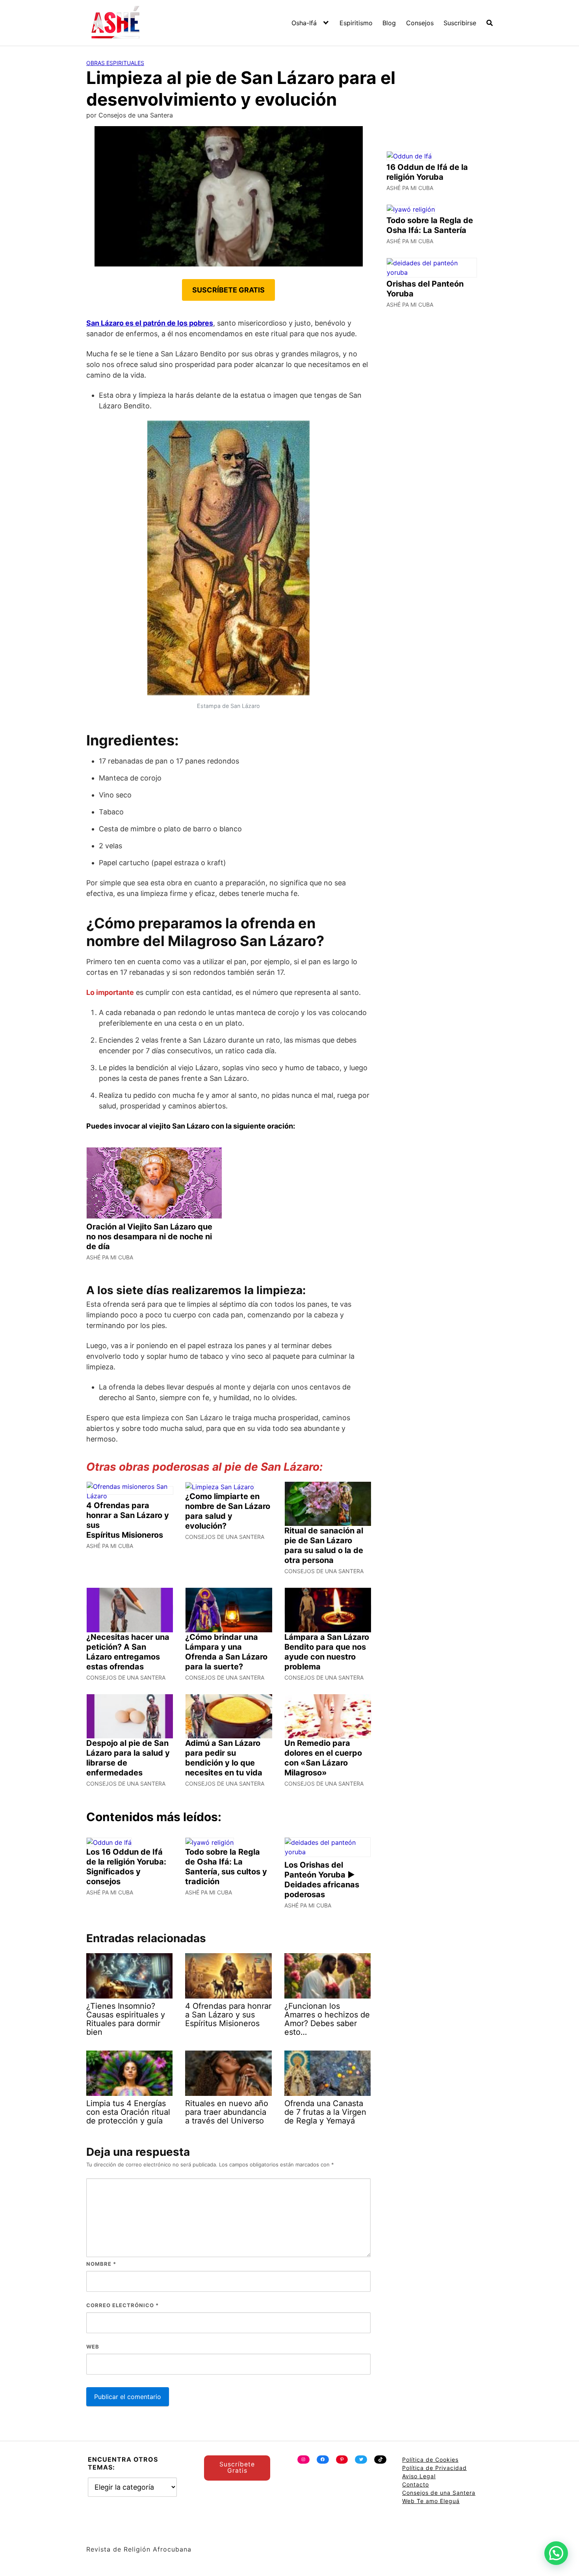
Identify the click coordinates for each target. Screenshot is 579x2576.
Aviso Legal (419, 2476)
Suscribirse (460, 23)
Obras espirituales (115, 63)
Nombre (101, 2264)
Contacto (416, 2484)
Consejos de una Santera (439, 2493)
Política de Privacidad (434, 2468)
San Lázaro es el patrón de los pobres (150, 323)
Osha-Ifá (304, 23)
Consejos (420, 23)
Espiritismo (356, 23)
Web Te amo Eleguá (431, 2501)
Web (93, 2347)
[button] (556, 2553)
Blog (389, 23)
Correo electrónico (122, 2305)
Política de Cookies (430, 2460)
